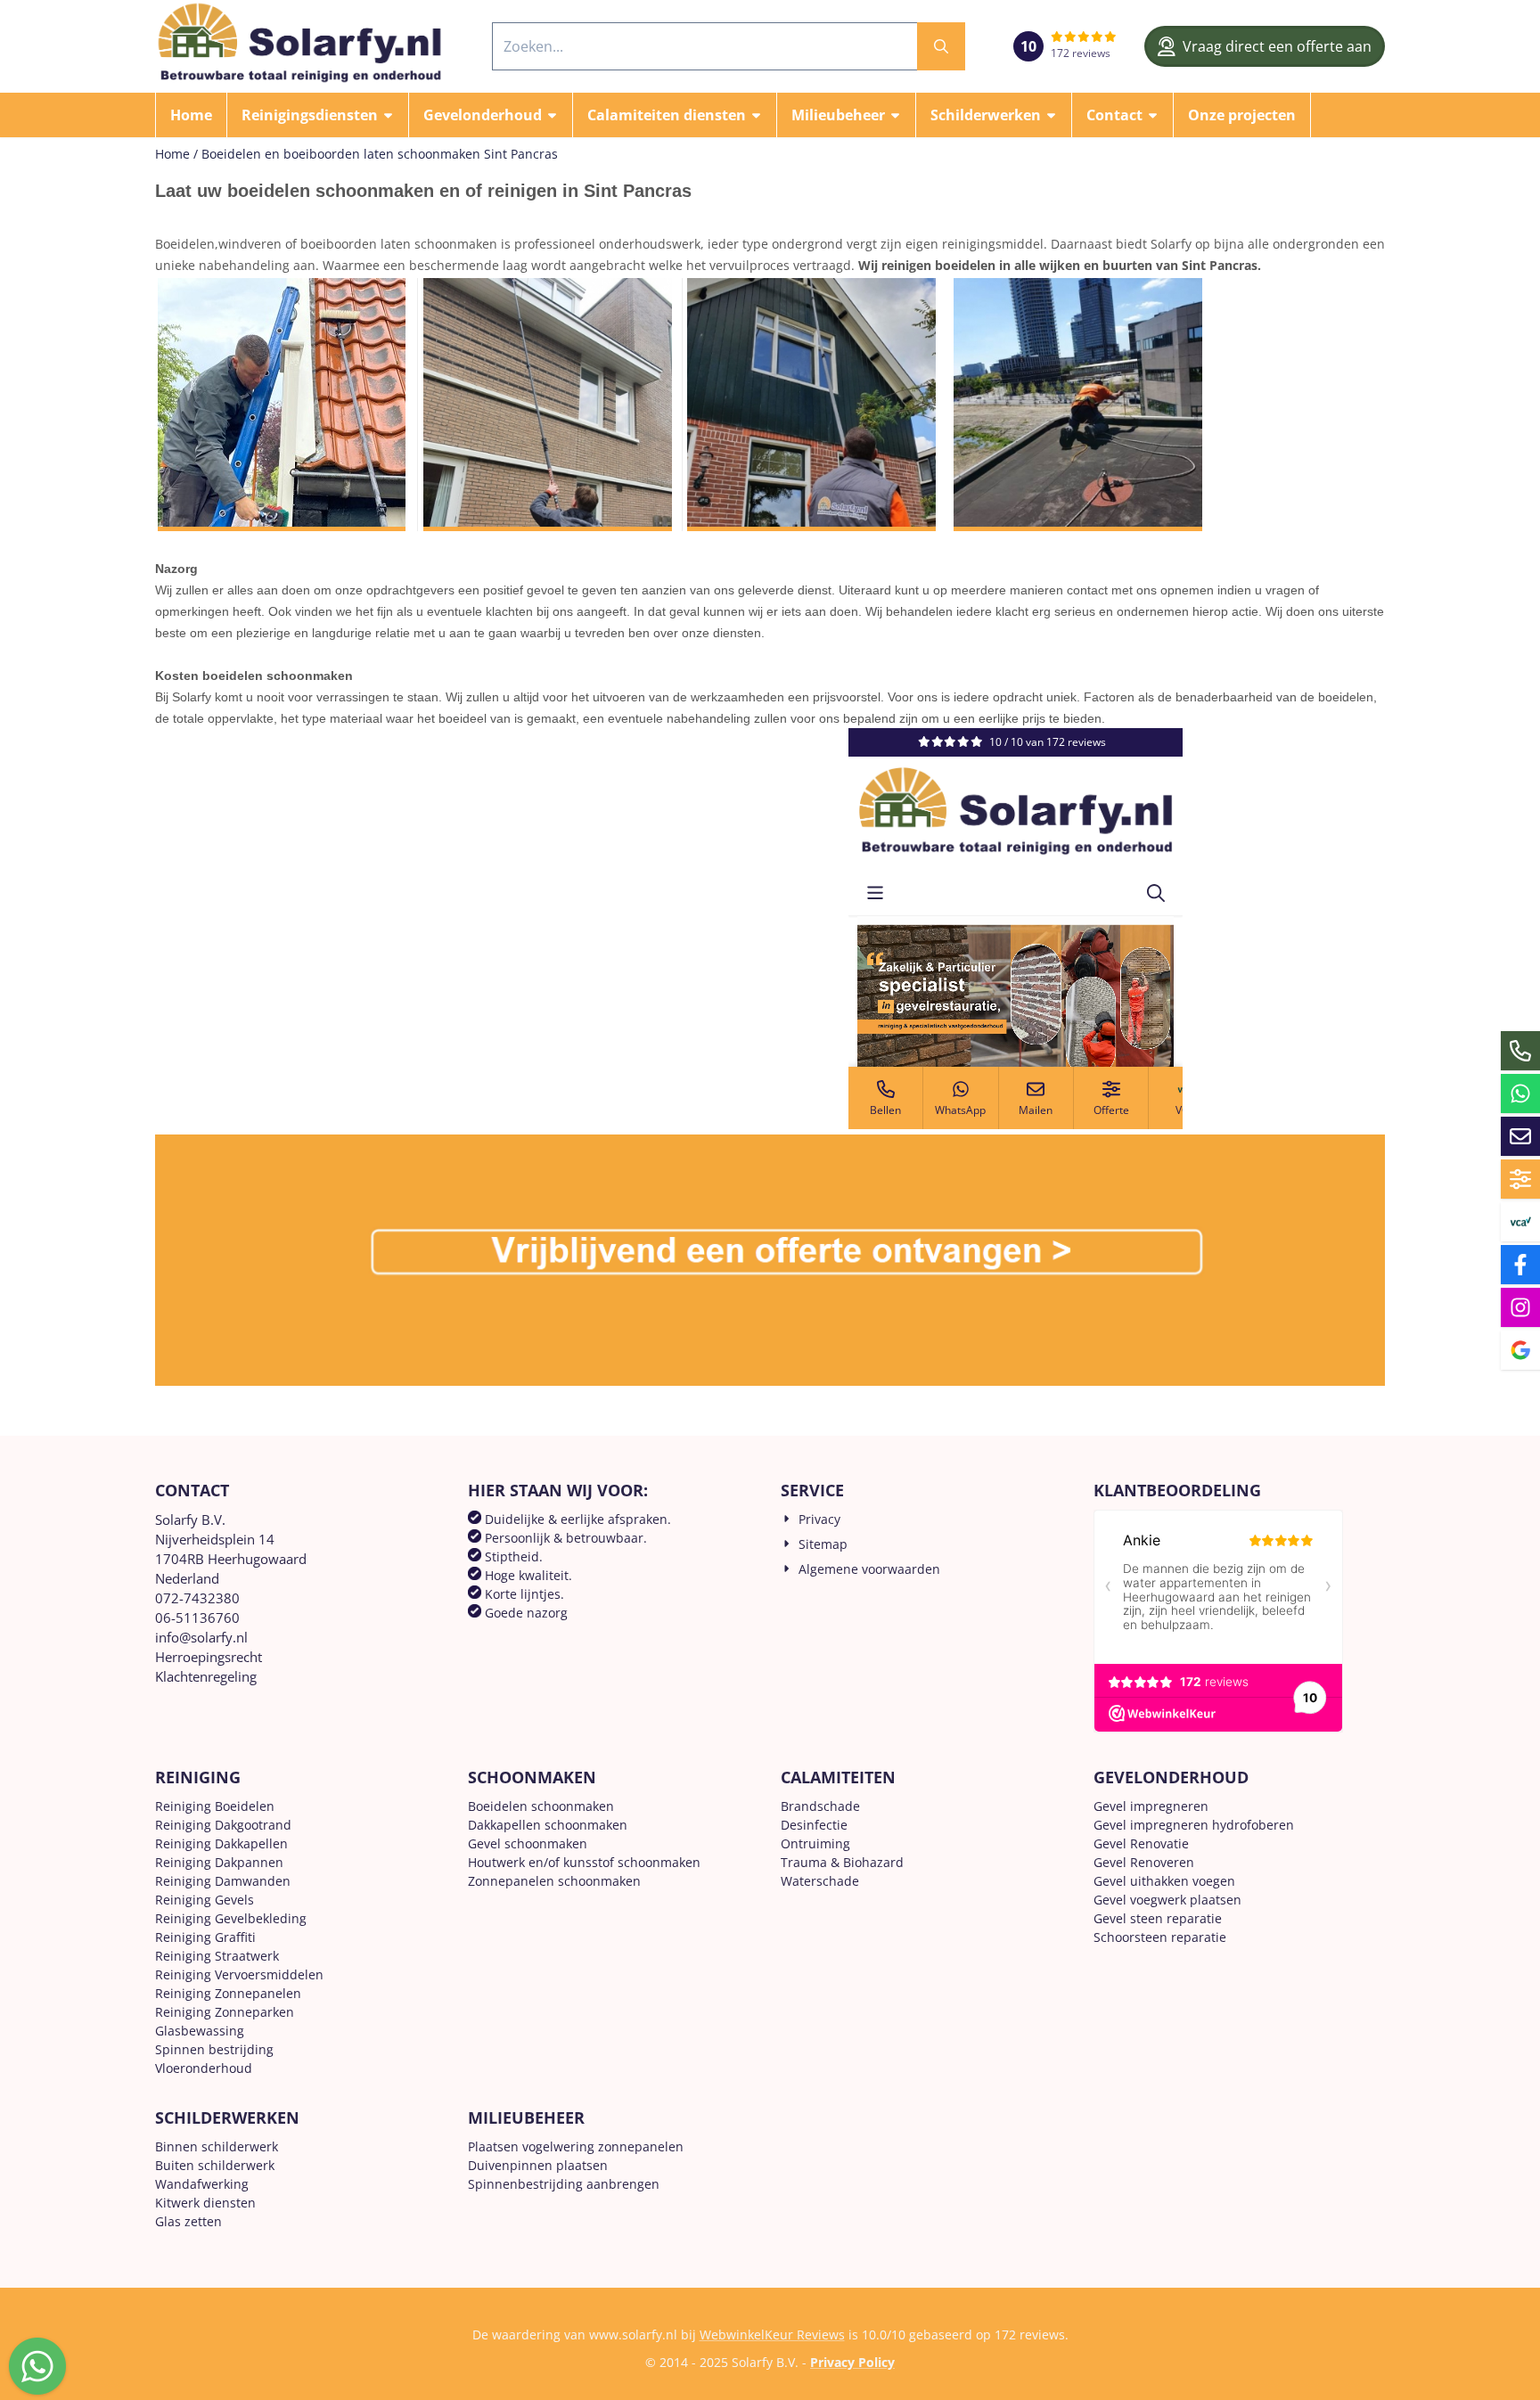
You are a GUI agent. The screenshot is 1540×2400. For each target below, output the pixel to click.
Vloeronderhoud (204, 2068)
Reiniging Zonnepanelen (228, 1993)
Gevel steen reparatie (1158, 1918)
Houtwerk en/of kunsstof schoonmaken (584, 1862)
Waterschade (820, 1881)
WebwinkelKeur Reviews (772, 2334)
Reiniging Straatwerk (217, 1956)
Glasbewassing (200, 2031)
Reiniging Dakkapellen (221, 1843)
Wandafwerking (202, 2184)
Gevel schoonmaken (528, 1843)
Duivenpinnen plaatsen (538, 2165)
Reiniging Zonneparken (225, 2012)
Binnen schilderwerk (217, 2146)
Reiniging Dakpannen (219, 1862)
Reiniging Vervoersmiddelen (239, 1974)
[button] (318, 115)
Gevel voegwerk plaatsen (1167, 1900)
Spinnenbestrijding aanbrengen (564, 2184)
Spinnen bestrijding (214, 2049)
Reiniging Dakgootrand (223, 1825)
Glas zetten (188, 2221)
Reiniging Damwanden (223, 1881)
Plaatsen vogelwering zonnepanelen (576, 2146)
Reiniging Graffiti (205, 1937)
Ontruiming (815, 1843)
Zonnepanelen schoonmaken (554, 1881)
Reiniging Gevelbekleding (231, 1918)
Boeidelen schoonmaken (541, 1806)
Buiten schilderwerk (215, 2165)
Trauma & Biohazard (842, 1862)
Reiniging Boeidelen (215, 1806)
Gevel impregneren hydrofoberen (1194, 1825)
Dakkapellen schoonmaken (548, 1825)
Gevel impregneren (1151, 1806)
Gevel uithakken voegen (1164, 1881)
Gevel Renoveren (1144, 1862)
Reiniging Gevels (205, 1900)
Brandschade (820, 1806)
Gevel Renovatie (1141, 1843)
